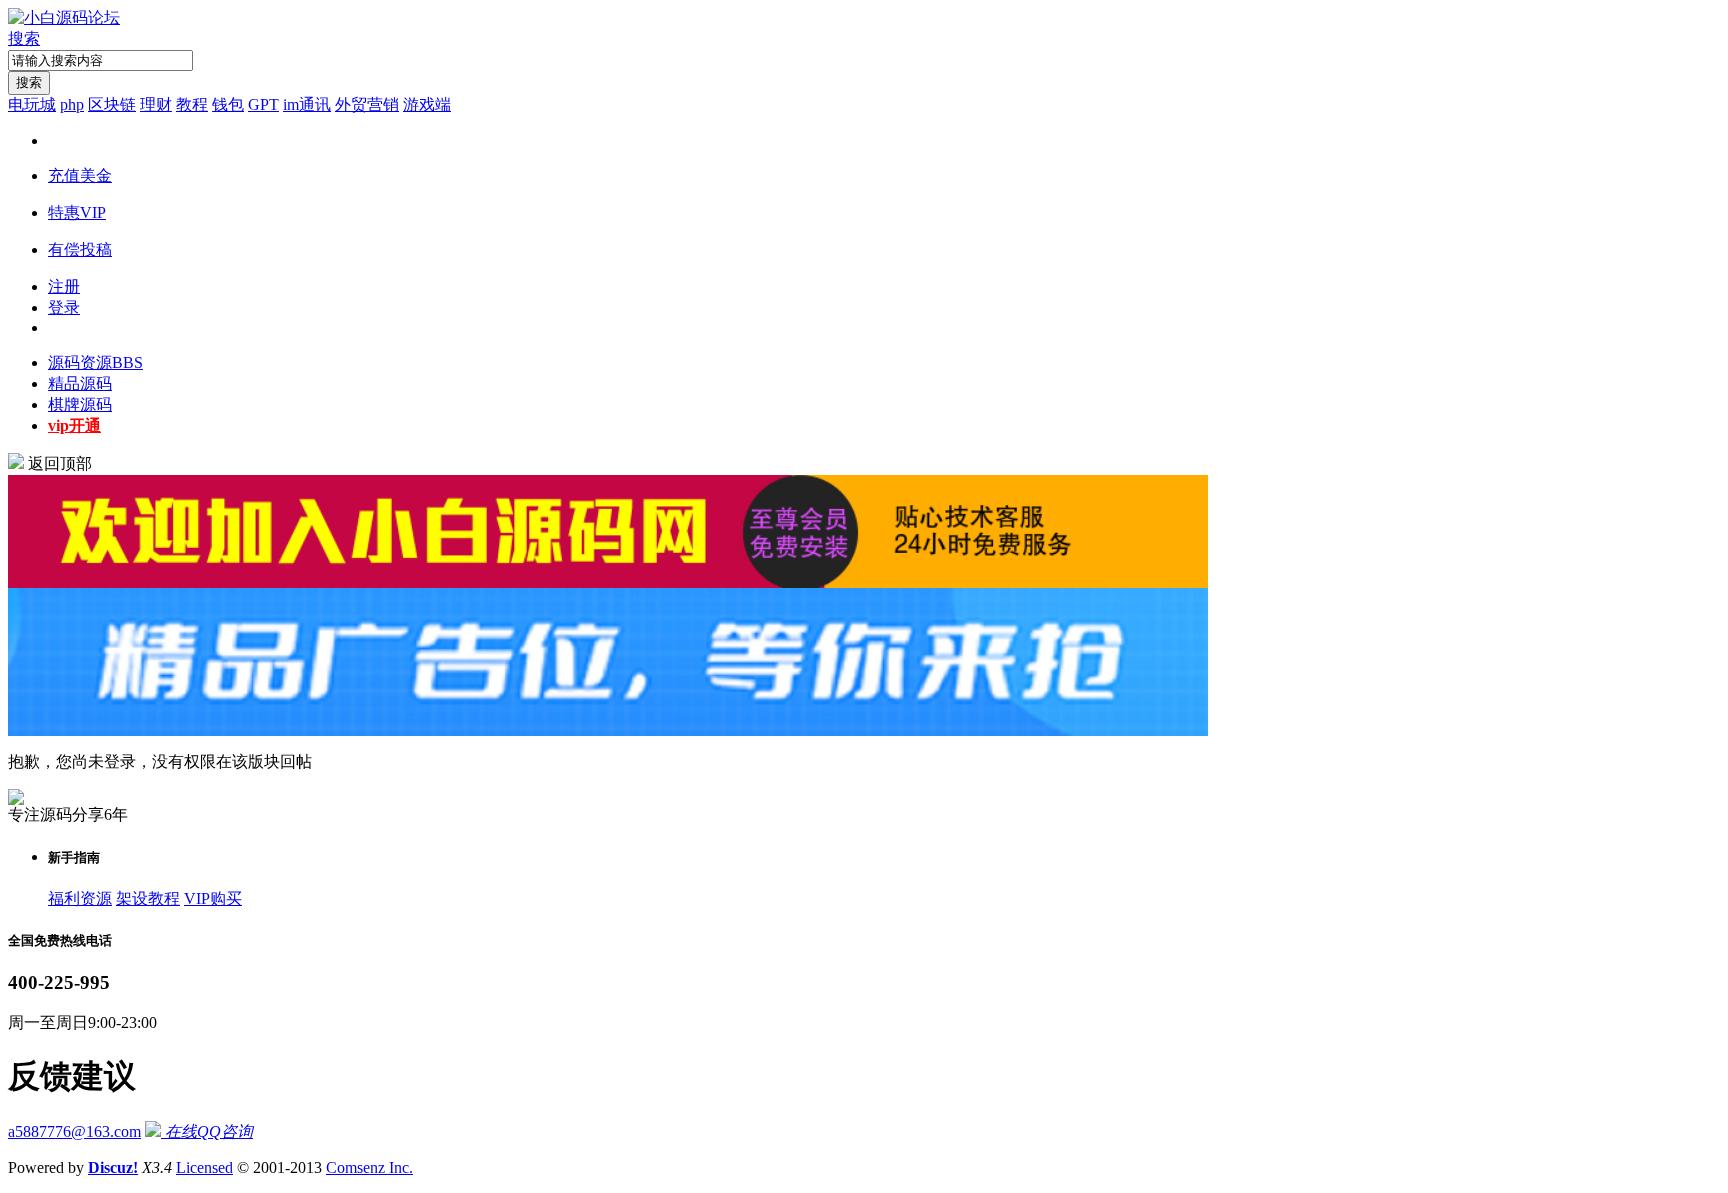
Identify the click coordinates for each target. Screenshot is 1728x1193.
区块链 (112, 104)
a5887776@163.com (74, 1131)
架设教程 (148, 898)
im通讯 (307, 104)
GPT (263, 104)
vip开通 (74, 425)
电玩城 (32, 104)
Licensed (204, 1167)
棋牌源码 (80, 404)
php (72, 104)
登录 (64, 307)
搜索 (24, 38)
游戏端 (427, 104)
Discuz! (113, 1167)
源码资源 (95, 362)
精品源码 (80, 383)
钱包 (228, 104)
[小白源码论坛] (64, 17)
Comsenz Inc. (369, 1167)
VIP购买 (213, 898)
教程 (192, 104)
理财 (156, 104)
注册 (64, 286)
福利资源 (80, 898)
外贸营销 (367, 104)
